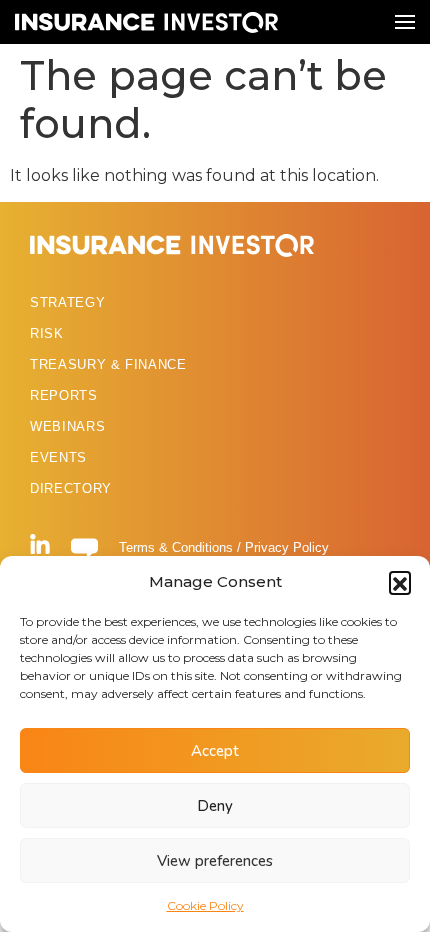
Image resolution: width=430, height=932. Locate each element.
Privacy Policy (287, 547)
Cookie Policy (205, 905)
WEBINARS (67, 426)
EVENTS (58, 457)
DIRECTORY (71, 488)
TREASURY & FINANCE (108, 364)
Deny (215, 806)
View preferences (215, 861)
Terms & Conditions (176, 547)
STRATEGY (67, 302)
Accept (215, 751)
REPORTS (64, 395)
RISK (47, 333)
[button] (400, 582)
